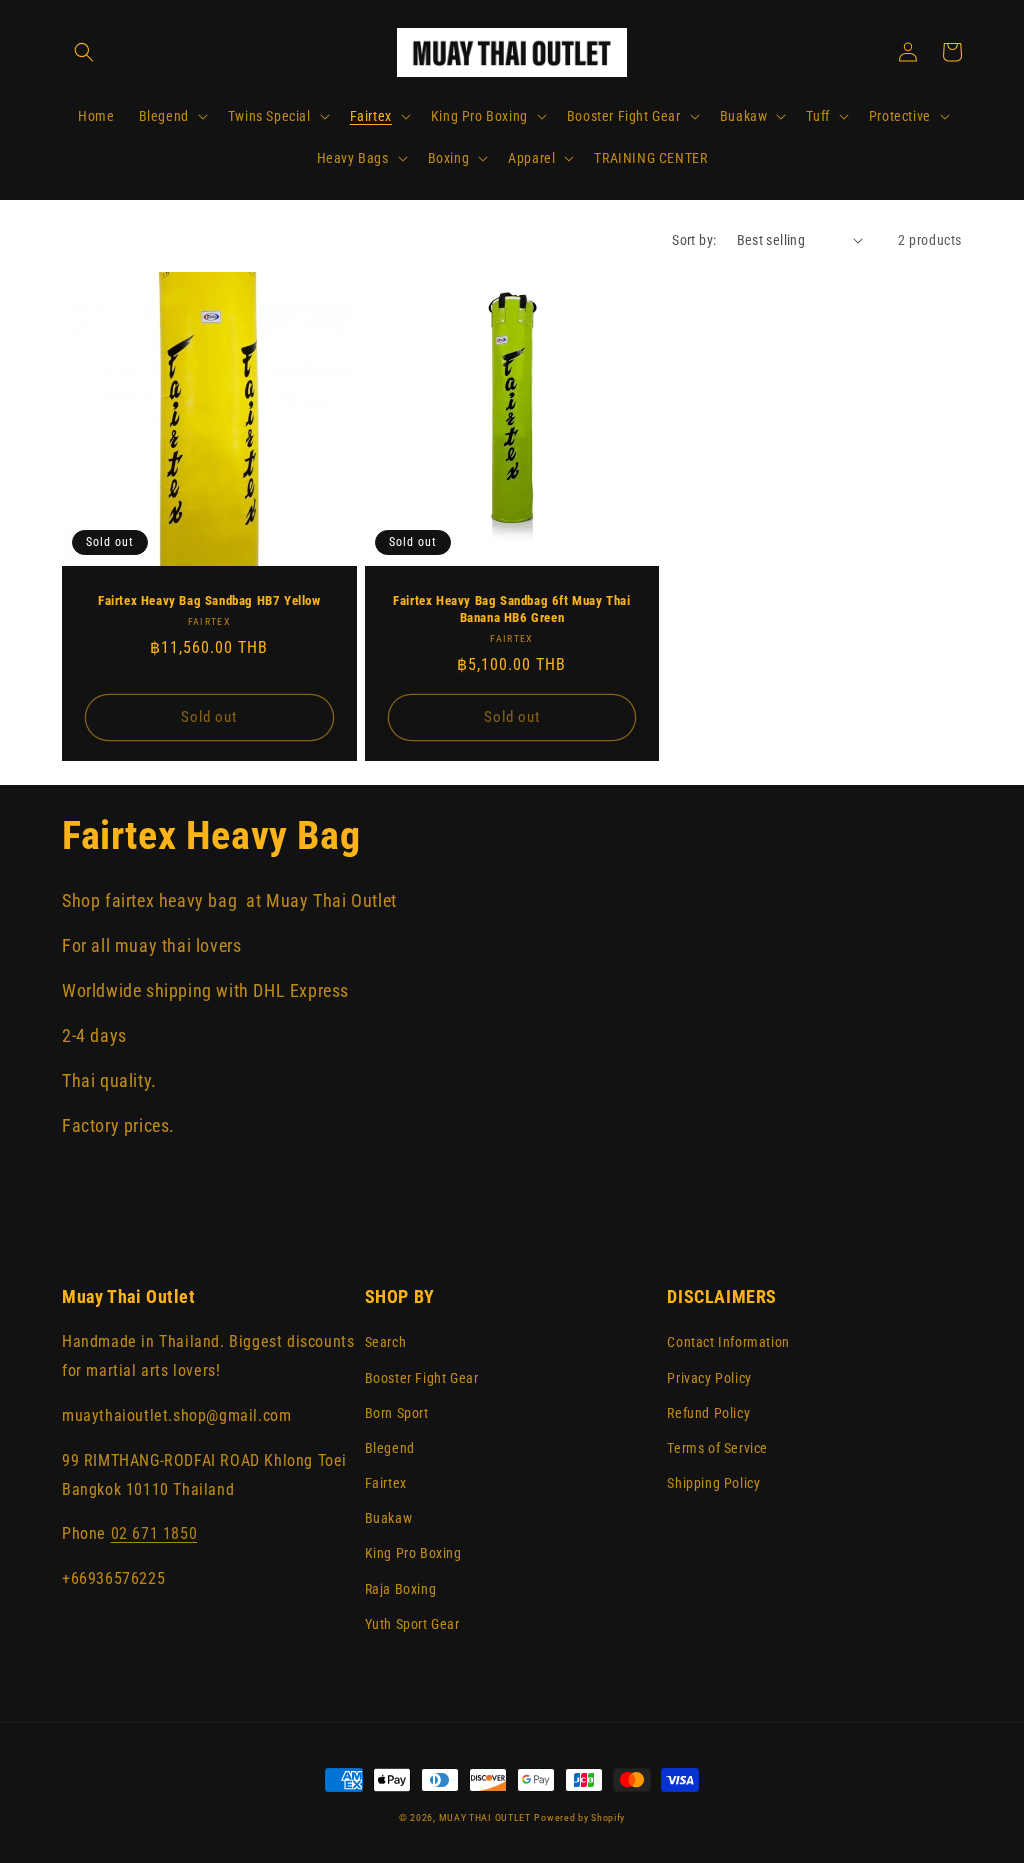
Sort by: (694, 240)
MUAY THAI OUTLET (485, 1817)
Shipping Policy (713, 1483)
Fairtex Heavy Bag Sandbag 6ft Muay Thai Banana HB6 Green (511, 609)
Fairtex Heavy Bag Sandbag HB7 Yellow (209, 600)
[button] (84, 52)
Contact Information (728, 1342)
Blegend (390, 1448)
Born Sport (397, 1413)
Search (386, 1342)
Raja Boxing (401, 1589)
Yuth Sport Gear (412, 1624)
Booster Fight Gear (422, 1378)
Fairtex (386, 1483)
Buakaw (389, 1518)
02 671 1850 (154, 1533)
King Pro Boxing (413, 1553)
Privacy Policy (709, 1378)
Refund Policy (708, 1413)
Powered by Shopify (579, 1817)
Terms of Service (717, 1448)
